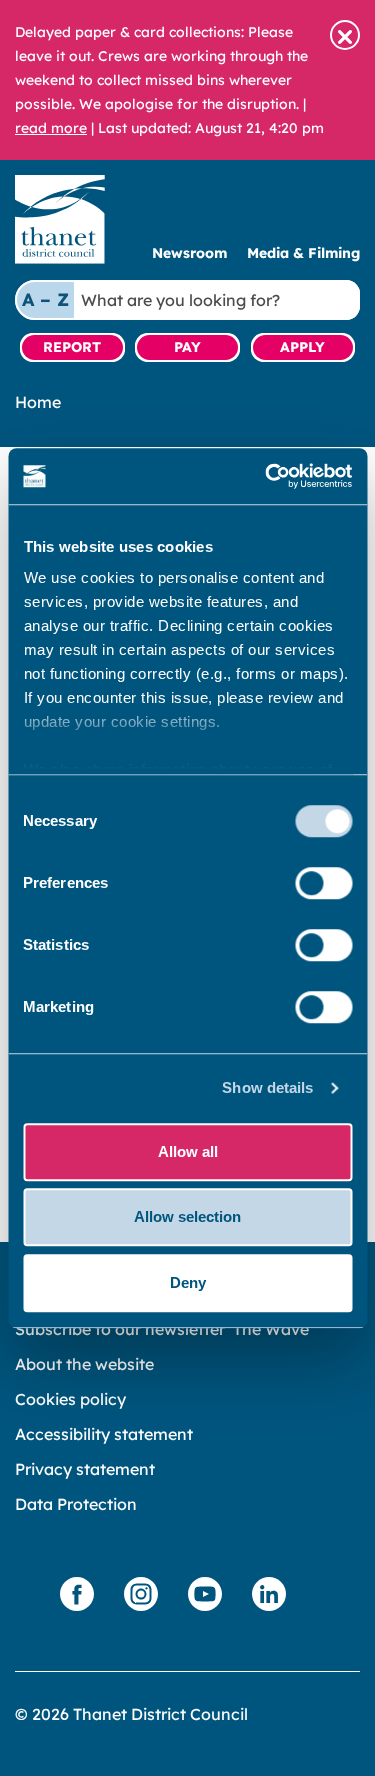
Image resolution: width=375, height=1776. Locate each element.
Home (38, 402)
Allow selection (187, 1216)
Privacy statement (85, 1469)
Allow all (188, 1151)
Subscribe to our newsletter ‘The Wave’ (164, 1329)
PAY (187, 347)
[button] (345, 35)
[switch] (323, 883)
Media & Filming (303, 253)
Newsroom (189, 253)
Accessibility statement (104, 1434)
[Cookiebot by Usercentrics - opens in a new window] (267, 476)
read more (51, 128)
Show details (267, 1087)
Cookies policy (70, 1399)
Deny (188, 1282)
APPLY (302, 347)
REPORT (72, 347)
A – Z (45, 299)
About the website (84, 1364)
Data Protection (76, 1504)
